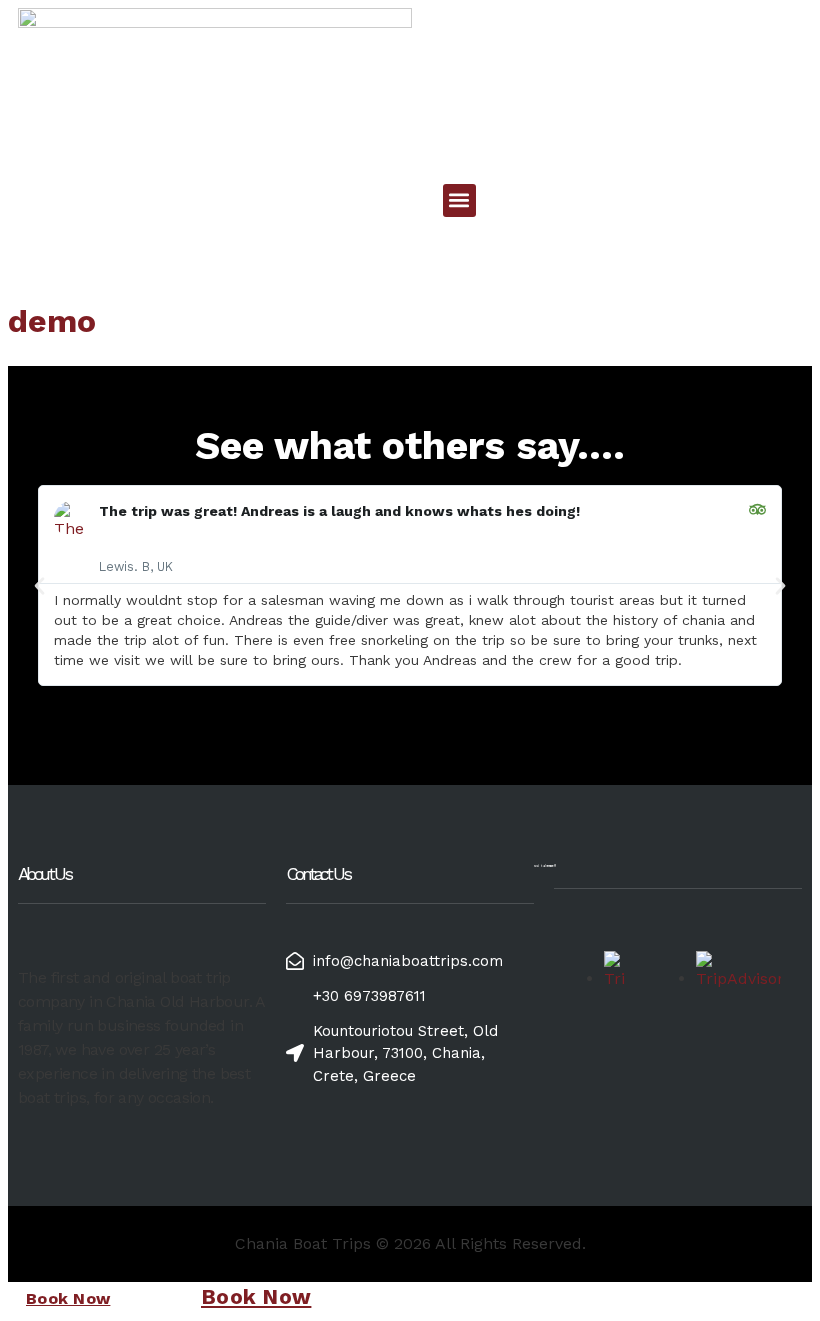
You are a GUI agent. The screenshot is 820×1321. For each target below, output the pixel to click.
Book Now (68, 1298)
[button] (459, 200)
